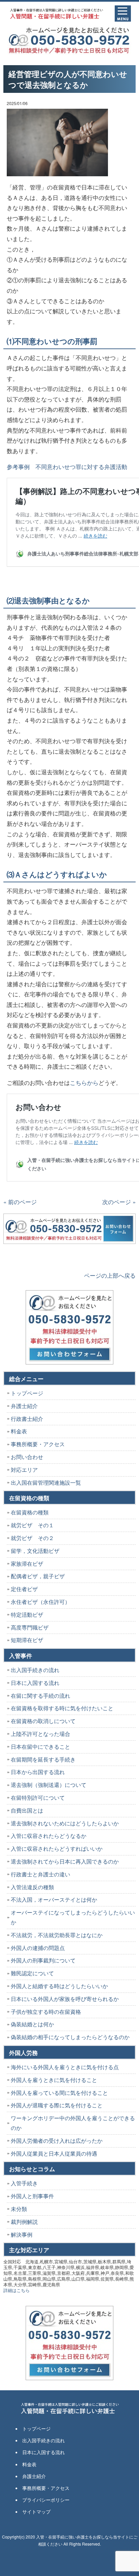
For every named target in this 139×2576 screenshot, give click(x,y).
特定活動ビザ (27, 1615)
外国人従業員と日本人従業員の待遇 (54, 2153)
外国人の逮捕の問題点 (38, 1948)
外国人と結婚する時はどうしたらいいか (59, 1986)
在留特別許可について (38, 1798)
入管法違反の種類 (32, 1887)
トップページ (27, 1393)
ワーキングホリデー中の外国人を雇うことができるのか (73, 2123)
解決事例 (22, 2234)
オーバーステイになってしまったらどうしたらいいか (73, 1917)
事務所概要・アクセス (38, 1444)
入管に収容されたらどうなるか (49, 1836)
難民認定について (32, 1973)
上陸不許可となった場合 (40, 1734)
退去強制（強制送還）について (49, 1785)
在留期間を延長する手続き (43, 1759)
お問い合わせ (27, 1457)
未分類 (19, 2209)
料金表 (19, 1431)
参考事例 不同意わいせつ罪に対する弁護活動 (67, 466)
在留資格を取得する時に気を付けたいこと (62, 1708)
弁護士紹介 (24, 1406)
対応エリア (24, 1470)
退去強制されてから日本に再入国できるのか (65, 1861)
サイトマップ (36, 2512)
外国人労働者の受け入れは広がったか (57, 2141)
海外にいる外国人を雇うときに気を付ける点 (65, 2067)
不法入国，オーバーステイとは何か (54, 1900)
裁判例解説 (24, 2222)
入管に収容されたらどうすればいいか (57, 1849)
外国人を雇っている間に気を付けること (59, 2093)
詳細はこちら (17, 2290)
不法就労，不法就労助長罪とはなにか (57, 1935)
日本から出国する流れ (38, 1772)
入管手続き (24, 2183)
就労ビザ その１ (32, 1525)
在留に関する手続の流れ (40, 1696)
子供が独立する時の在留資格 (46, 2012)
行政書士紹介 (27, 1419)
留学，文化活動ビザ (35, 1551)
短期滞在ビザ (27, 1640)
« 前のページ (20, 1202)
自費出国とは (27, 1810)
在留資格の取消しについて (43, 1721)
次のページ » (119, 1202)
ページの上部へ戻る (110, 1275)
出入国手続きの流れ (35, 1670)
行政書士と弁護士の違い (40, 1874)
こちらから (84, 1082)
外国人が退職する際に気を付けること (57, 2105)
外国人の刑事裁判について (43, 1960)
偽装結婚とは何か (32, 2024)
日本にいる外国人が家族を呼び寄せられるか (65, 1999)
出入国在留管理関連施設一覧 (46, 1482)
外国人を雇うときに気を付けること (54, 2080)
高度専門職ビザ (30, 1627)
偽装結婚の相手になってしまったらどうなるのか (70, 2037)
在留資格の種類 (30, 1512)
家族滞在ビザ (27, 1564)
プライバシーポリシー (46, 2500)
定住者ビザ (24, 1589)
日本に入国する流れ (35, 1683)
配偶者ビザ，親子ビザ (38, 1576)
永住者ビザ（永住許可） (40, 1602)
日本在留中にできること (40, 1747)
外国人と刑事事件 (32, 2196)
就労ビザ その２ (32, 1538)
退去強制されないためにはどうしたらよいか (65, 1823)
